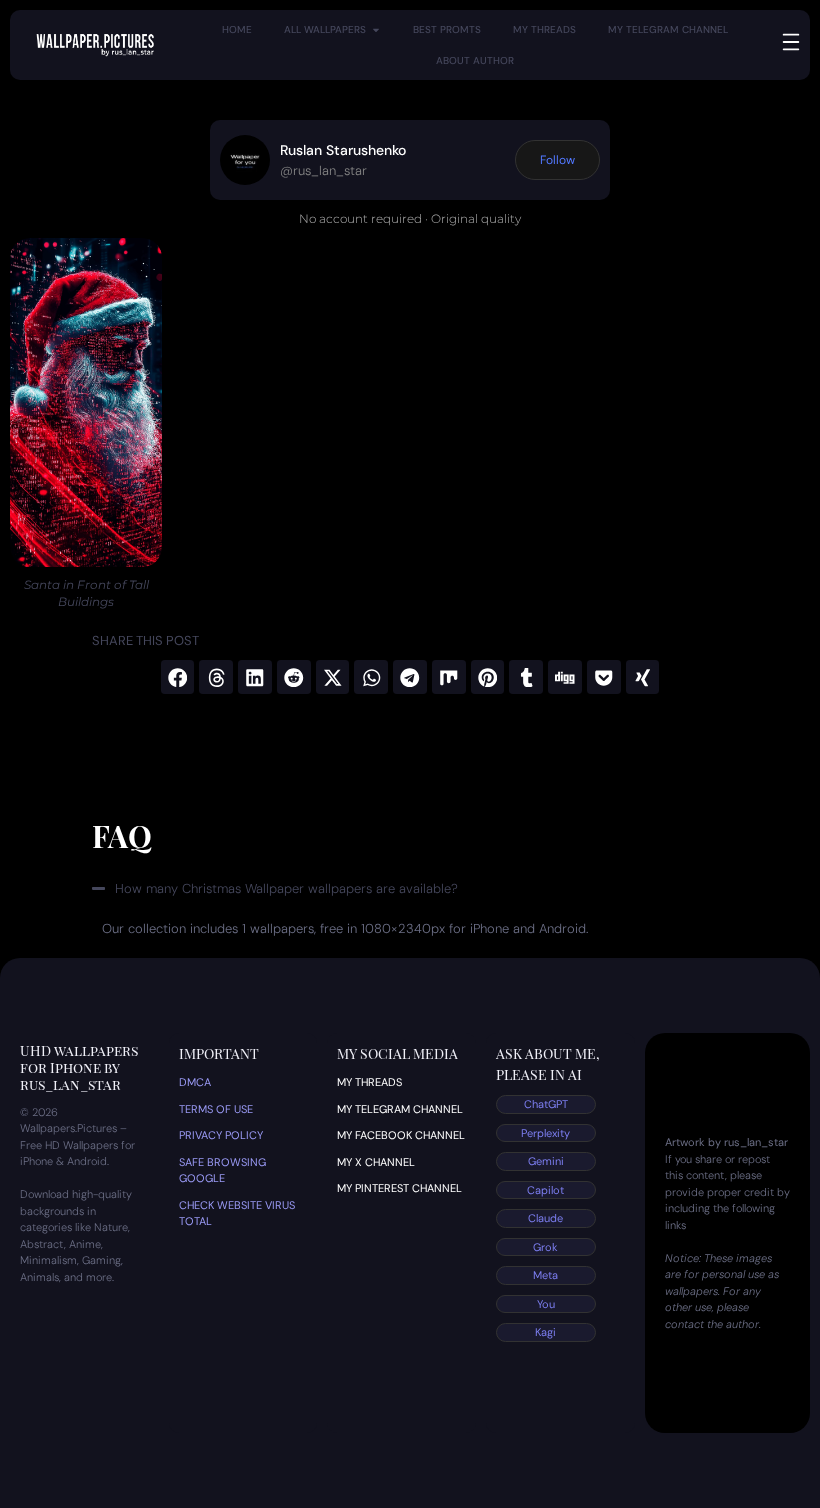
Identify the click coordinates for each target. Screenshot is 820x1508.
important (219, 1053)
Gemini (546, 1161)
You (546, 1304)
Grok (545, 1247)
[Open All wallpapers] (376, 29)
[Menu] (791, 42)
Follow (557, 160)
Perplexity (545, 1133)
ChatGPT (546, 1104)
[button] (178, 677)
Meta (545, 1275)
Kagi (545, 1332)
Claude (545, 1218)
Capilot (545, 1190)
